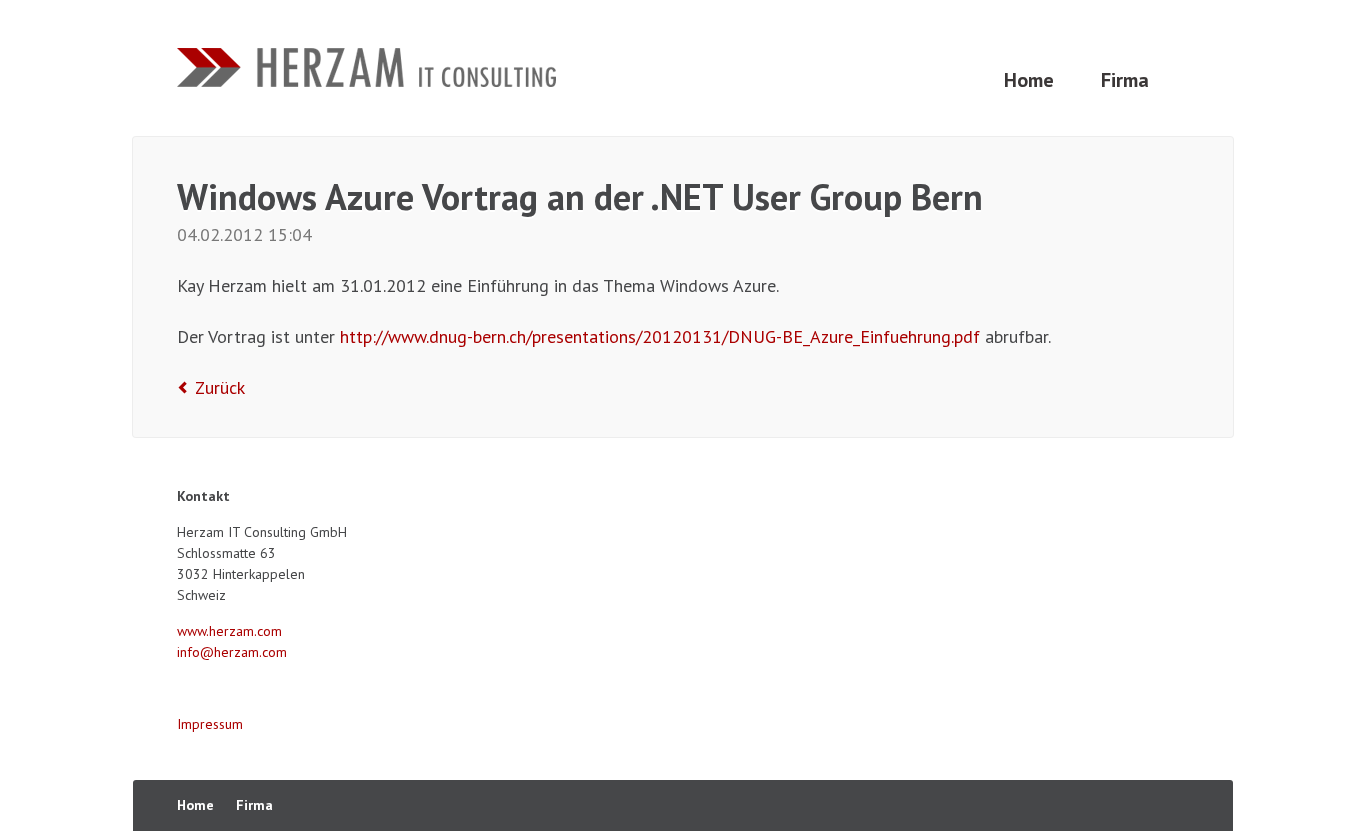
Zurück (220, 387)
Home (1029, 80)
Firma (1125, 80)
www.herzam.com (229, 631)
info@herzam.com (232, 652)
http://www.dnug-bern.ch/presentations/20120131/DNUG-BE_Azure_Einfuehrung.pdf (662, 336)
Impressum (210, 724)
